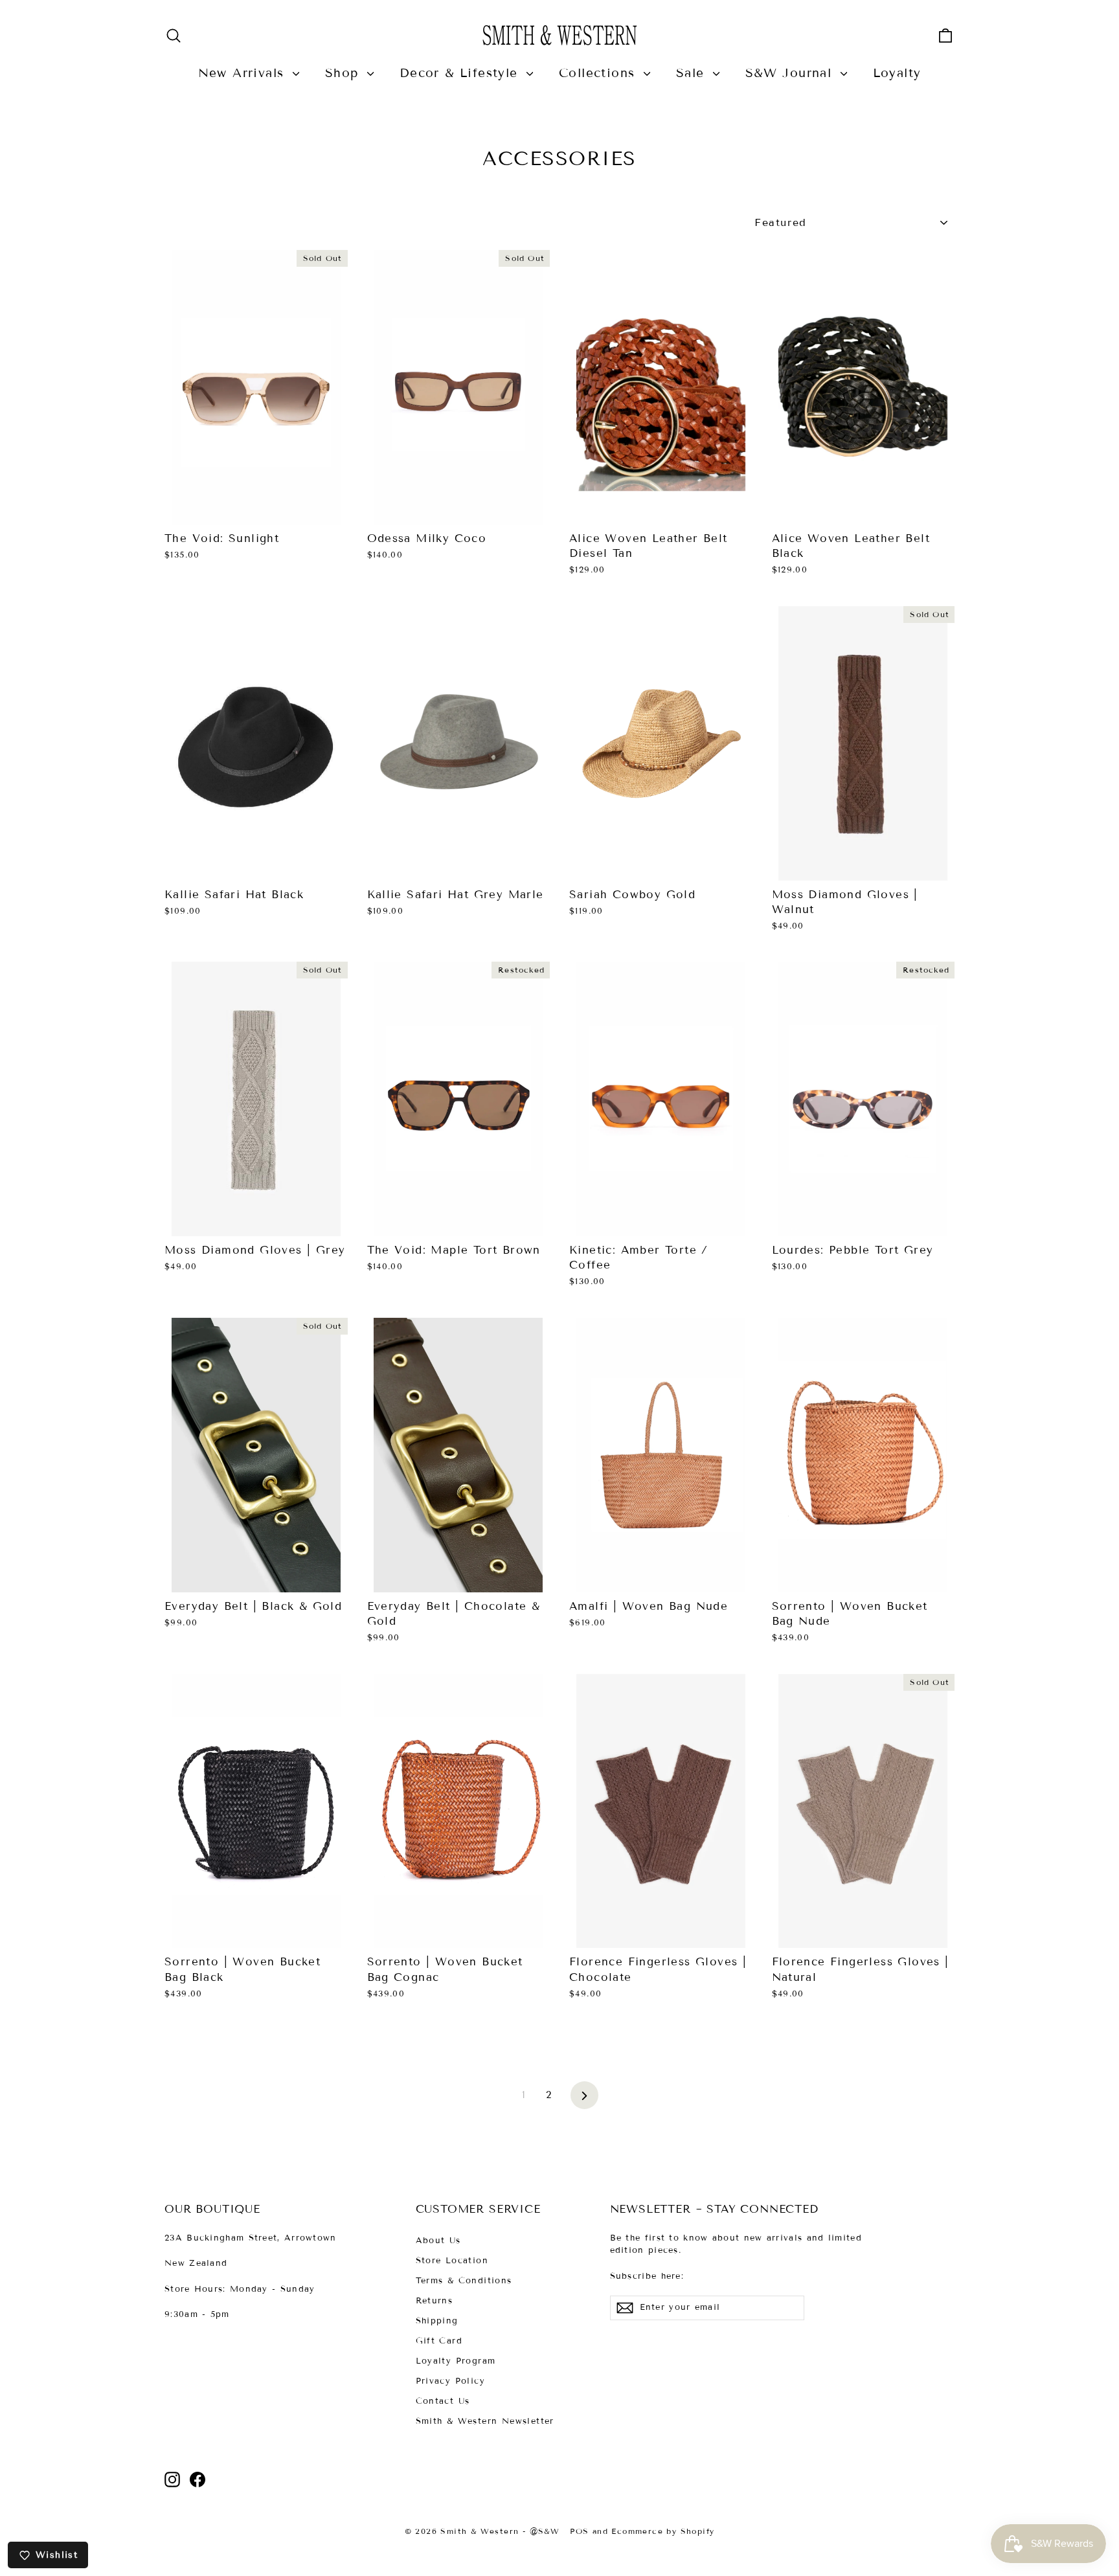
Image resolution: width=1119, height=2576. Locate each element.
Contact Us (443, 2401)
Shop (345, 73)
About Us (438, 2241)
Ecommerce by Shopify (663, 2531)
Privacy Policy (451, 2381)
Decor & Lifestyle (461, 73)
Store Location (452, 2261)
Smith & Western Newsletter (485, 2421)
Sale (693, 73)
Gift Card (439, 2341)
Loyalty (897, 73)
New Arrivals (244, 73)
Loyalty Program (456, 2361)
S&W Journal (791, 73)
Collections (600, 73)
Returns (435, 2301)
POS (579, 2531)
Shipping (437, 2321)
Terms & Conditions (464, 2281)
